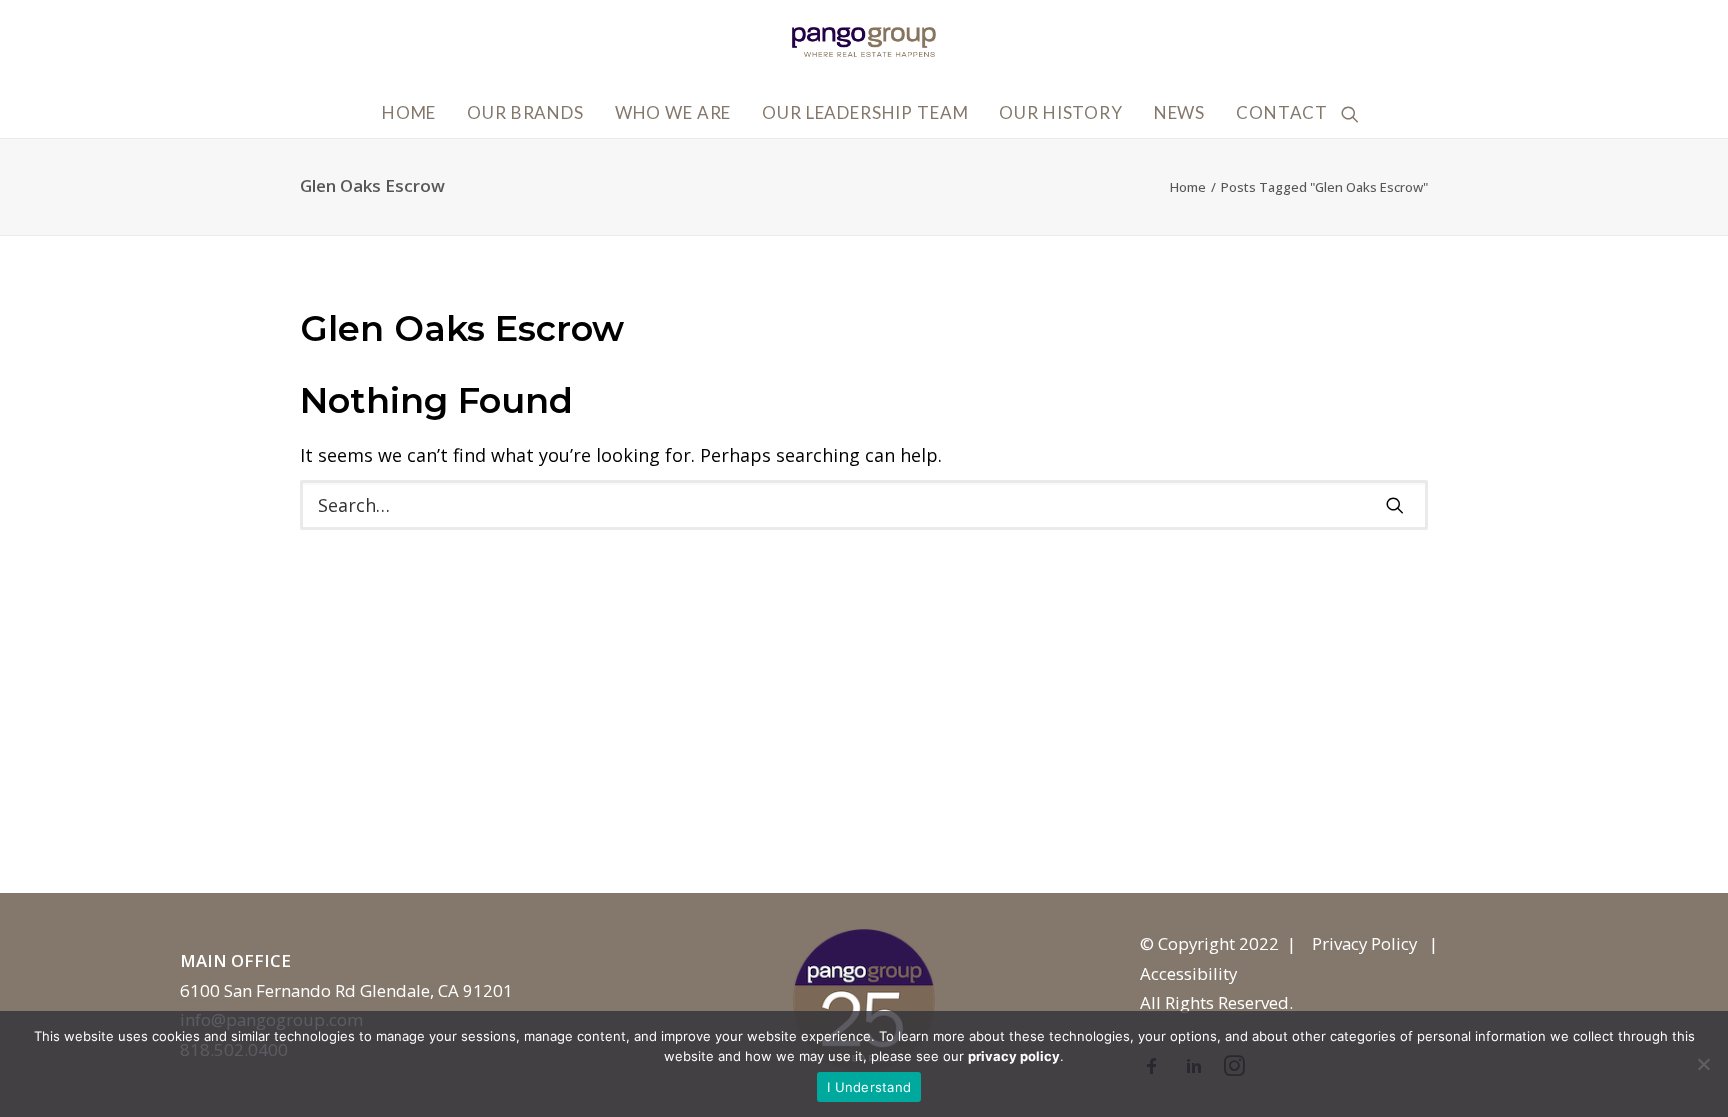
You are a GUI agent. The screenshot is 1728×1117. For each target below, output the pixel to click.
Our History (1060, 112)
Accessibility (1188, 973)
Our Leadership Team (865, 112)
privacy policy (1014, 1056)
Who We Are (673, 112)
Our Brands (525, 112)
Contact (1282, 112)
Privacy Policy (1364, 943)
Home (409, 112)
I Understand (869, 1087)
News (1179, 112)
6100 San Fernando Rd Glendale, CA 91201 (346, 990)
